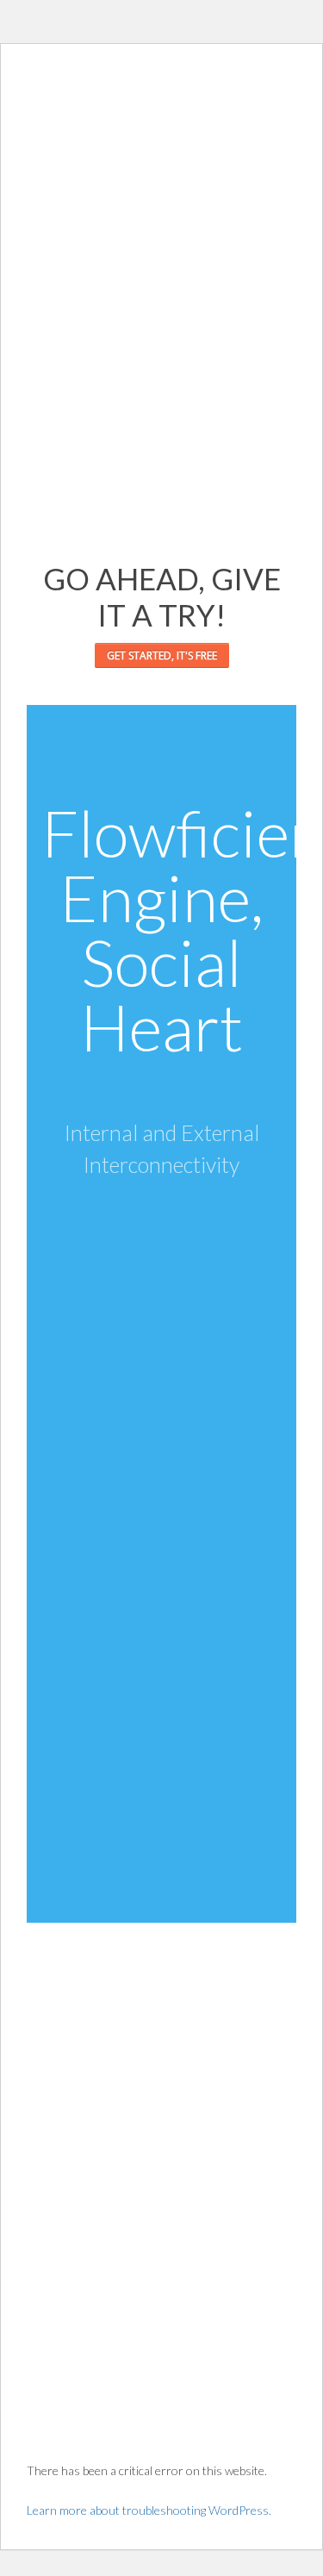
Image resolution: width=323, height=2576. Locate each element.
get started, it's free (162, 655)
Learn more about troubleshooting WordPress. (149, 2510)
